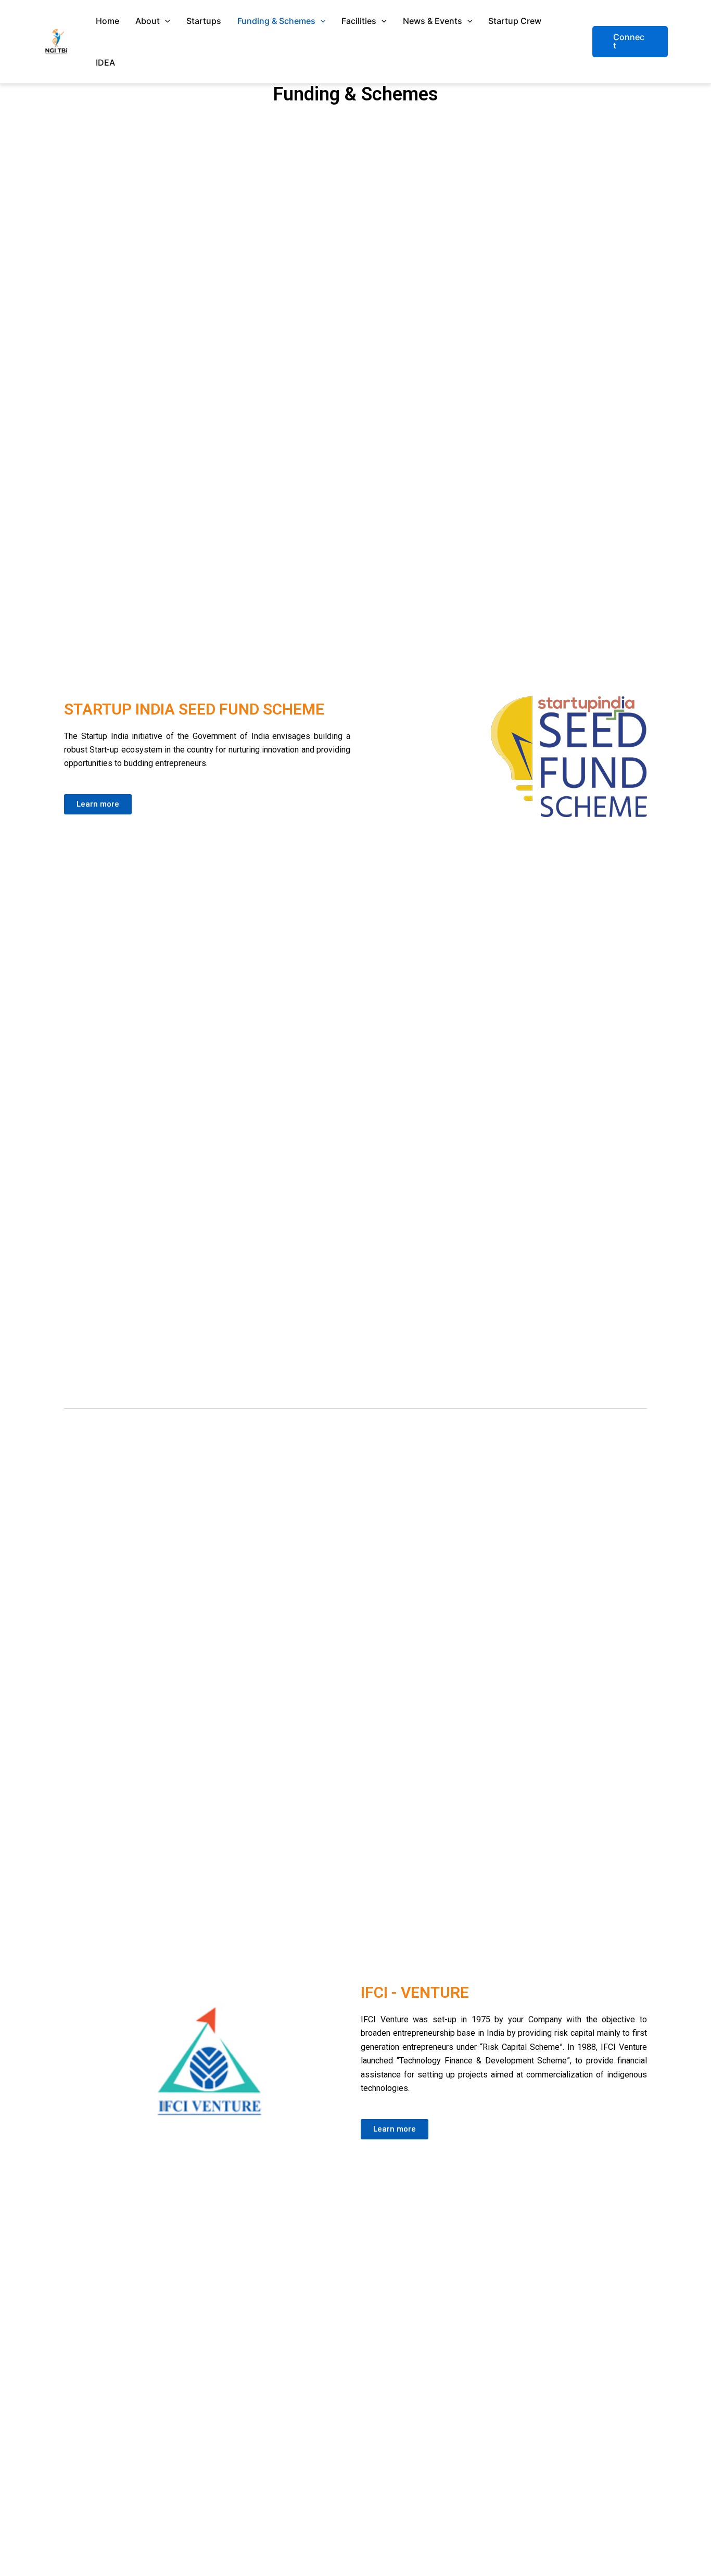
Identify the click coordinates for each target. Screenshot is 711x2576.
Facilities (359, 21)
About (148, 21)
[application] (165, 21)
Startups (204, 21)
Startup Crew (515, 21)
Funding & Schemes (276, 21)
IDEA (105, 62)
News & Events (433, 21)
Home (107, 21)
